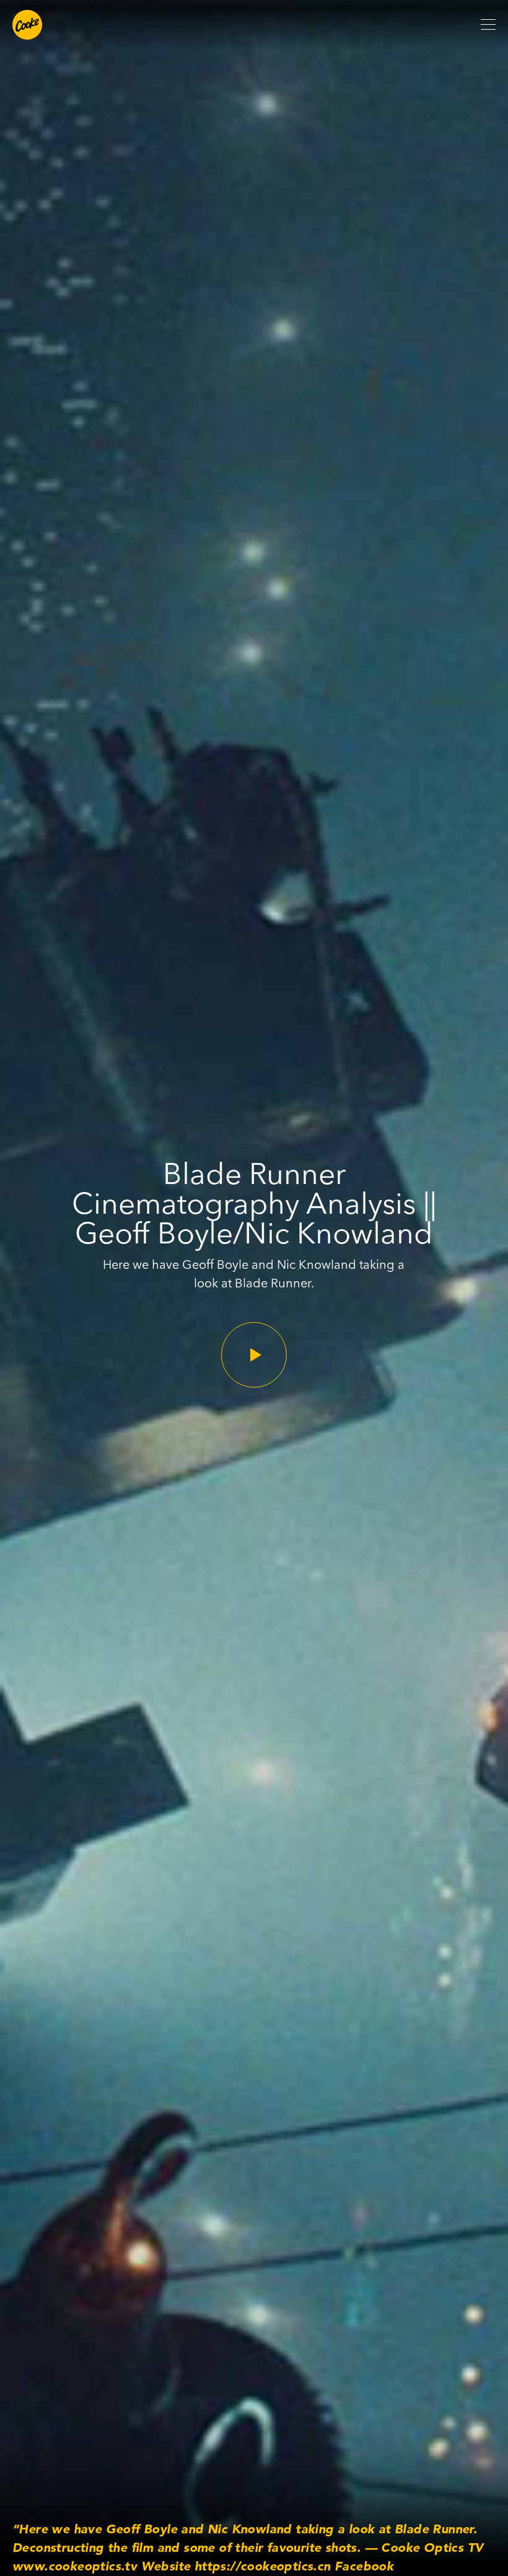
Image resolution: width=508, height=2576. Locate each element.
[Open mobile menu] (488, 25)
